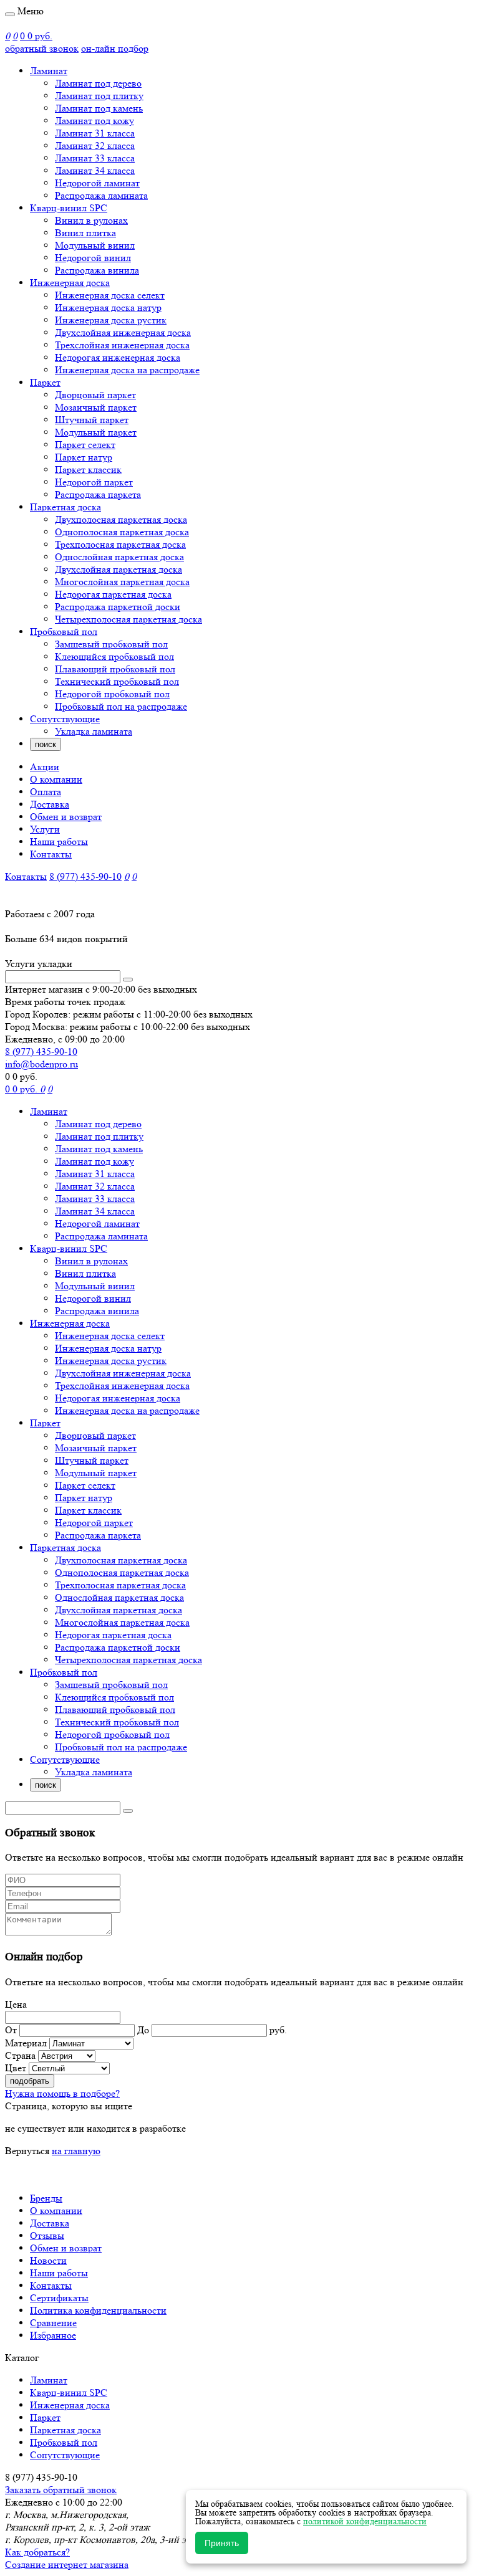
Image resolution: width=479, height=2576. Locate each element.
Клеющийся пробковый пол (114, 656)
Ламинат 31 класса (95, 133)
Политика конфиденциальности (98, 2310)
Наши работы (59, 842)
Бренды (46, 2198)
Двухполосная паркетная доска (121, 519)
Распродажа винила (97, 270)
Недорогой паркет (94, 482)
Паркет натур (84, 457)
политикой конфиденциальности (365, 2521)
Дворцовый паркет (95, 395)
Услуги (45, 829)
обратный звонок (42, 48)
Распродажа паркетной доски (118, 607)
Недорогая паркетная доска (113, 594)
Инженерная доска (70, 283)
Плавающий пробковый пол (115, 669)
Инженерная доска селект (110, 295)
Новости (48, 2260)
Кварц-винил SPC (69, 208)
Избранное (53, 2335)
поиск (46, 744)
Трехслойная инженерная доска (122, 345)
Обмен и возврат (66, 817)
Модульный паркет (96, 432)
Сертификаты (59, 2298)
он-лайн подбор (115, 48)
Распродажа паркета (98, 494)
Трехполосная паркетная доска (120, 544)
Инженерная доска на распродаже (127, 370)
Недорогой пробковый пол (112, 694)
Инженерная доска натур (108, 308)
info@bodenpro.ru (41, 1064)
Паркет (45, 382)
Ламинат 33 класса (95, 158)
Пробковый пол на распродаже (121, 706)
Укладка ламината (94, 731)
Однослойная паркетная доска (119, 557)
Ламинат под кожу (94, 121)
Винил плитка (85, 233)
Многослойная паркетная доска (122, 582)
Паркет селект (85, 445)
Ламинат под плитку (99, 96)
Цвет (16, 2068)
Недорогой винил (93, 258)
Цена (16, 2004)
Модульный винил (95, 245)
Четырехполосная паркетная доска (128, 619)
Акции (45, 767)
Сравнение (53, 2323)
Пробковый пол (64, 632)
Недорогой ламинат (97, 183)
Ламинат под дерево (98, 83)
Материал (26, 2043)
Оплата (46, 792)
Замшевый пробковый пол (111, 644)
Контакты (51, 854)
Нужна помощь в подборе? (62, 2093)
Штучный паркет (92, 420)
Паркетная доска (65, 507)
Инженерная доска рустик (111, 320)
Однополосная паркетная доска (122, 532)
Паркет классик (88, 470)
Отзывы (47, 2235)
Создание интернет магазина (67, 2564)
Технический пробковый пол (117, 681)
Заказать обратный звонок (61, 2490)
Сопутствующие (65, 719)
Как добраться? (37, 2552)
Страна (20, 2055)
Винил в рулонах (91, 220)
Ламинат (49, 71)
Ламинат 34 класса (95, 170)
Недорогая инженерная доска (118, 357)
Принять (222, 2543)
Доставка (50, 804)
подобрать (30, 2081)
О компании (56, 779)
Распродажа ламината (101, 195)
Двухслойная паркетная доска (119, 569)
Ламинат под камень (99, 108)
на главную (76, 2151)
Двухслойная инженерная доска (123, 332)
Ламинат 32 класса (95, 145)
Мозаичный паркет (96, 407)
